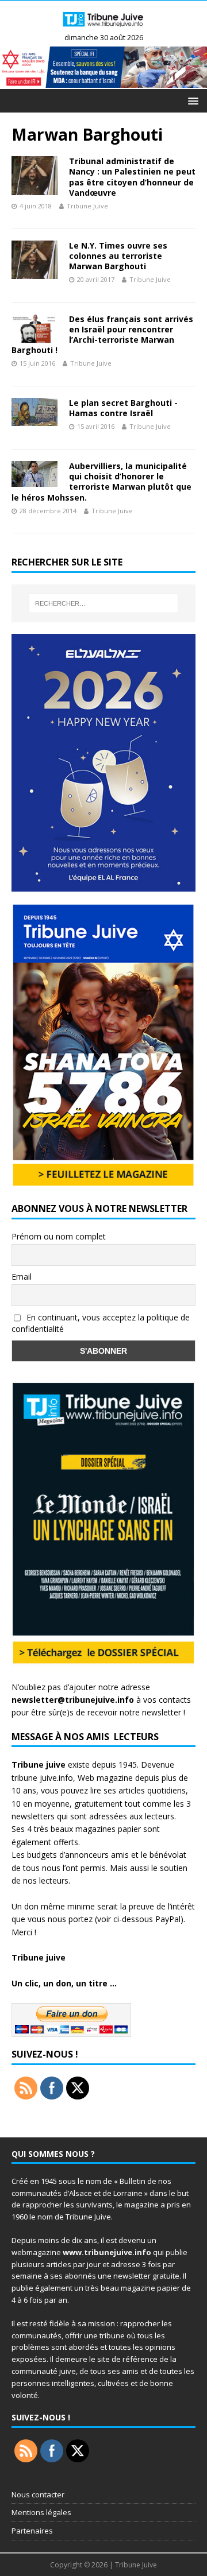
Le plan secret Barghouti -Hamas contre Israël (123, 408)
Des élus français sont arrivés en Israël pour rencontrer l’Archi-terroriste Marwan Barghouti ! (102, 335)
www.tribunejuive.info (107, 2252)
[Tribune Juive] (103, 28)
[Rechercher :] (103, 603)
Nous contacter (38, 2494)
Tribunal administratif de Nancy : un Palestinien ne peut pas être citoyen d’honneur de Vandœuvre (132, 177)
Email (22, 1277)
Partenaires (32, 2531)
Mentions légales (41, 2512)
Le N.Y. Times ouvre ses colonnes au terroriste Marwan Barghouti (118, 256)
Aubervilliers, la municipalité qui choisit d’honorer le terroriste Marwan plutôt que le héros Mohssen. (101, 482)
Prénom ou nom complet (59, 1236)
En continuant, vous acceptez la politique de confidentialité (101, 1323)
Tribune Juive (87, 206)
